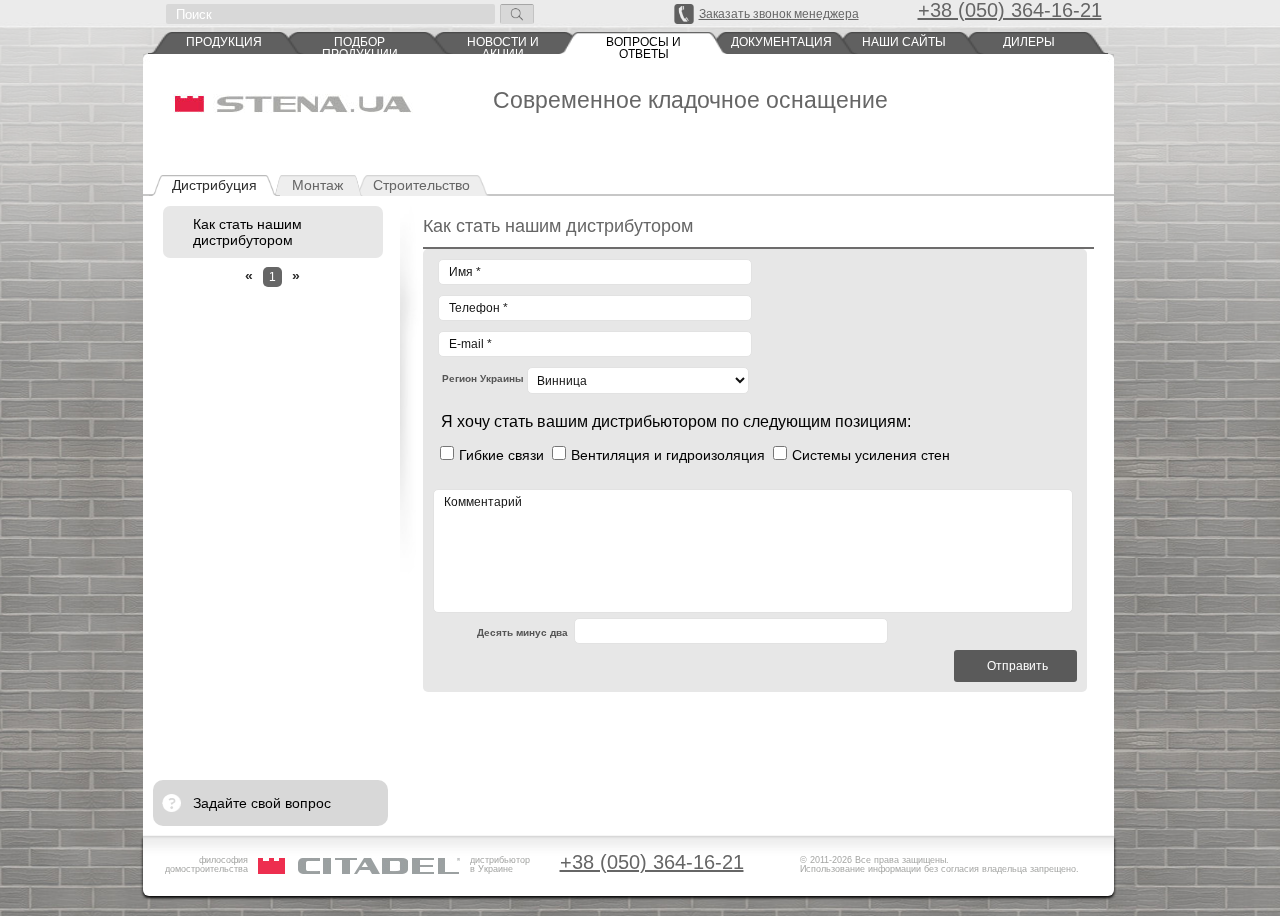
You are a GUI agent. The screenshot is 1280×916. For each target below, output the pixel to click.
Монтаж (317, 185)
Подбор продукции (360, 45)
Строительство (421, 185)
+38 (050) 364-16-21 (652, 862)
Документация (781, 42)
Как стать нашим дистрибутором (247, 232)
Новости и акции (503, 45)
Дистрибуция (214, 185)
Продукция (224, 42)
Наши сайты (904, 42)
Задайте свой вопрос (262, 803)
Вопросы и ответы (643, 45)
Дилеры (1029, 42)
